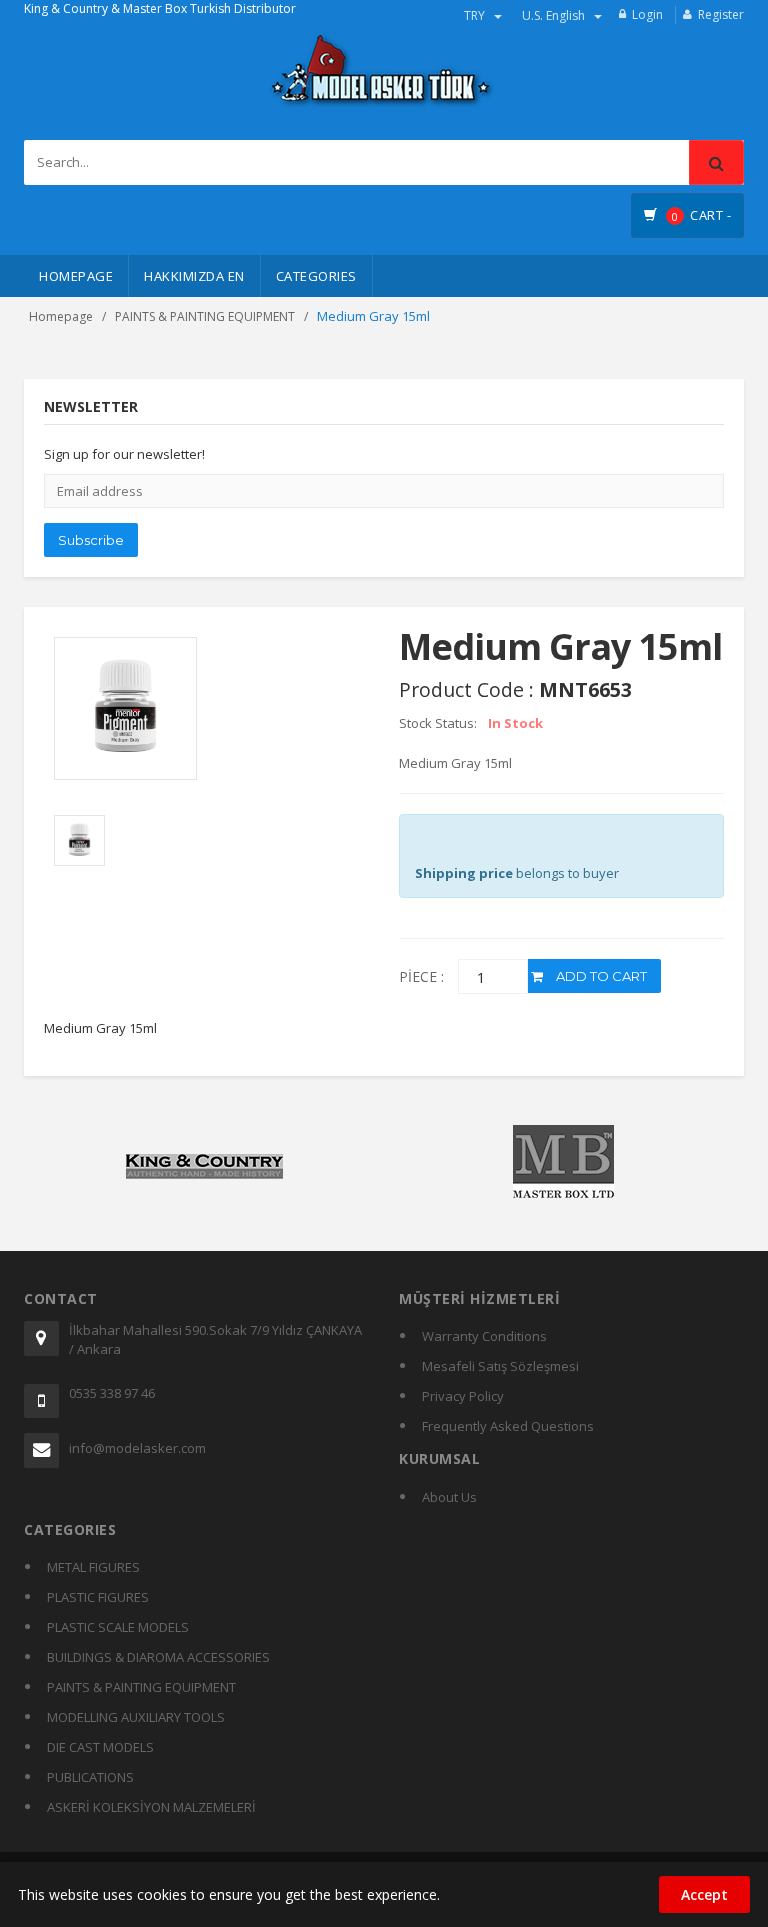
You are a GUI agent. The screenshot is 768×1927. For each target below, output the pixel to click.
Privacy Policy (463, 1396)
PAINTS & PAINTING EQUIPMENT (205, 316)
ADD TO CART (600, 976)
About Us (449, 1497)
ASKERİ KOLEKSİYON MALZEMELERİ (151, 1807)
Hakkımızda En (194, 276)
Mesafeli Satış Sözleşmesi (500, 1366)
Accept (704, 1894)
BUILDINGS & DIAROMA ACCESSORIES (158, 1657)
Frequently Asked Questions (508, 1426)
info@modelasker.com (137, 1448)
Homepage (61, 316)
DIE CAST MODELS (100, 1747)
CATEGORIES (316, 276)
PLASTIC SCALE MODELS (118, 1627)
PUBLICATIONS (90, 1777)
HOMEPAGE (76, 276)
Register (721, 14)
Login (647, 14)
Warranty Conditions (484, 1336)
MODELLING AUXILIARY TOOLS (136, 1717)
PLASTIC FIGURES (98, 1597)
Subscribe (91, 540)
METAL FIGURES (93, 1567)
